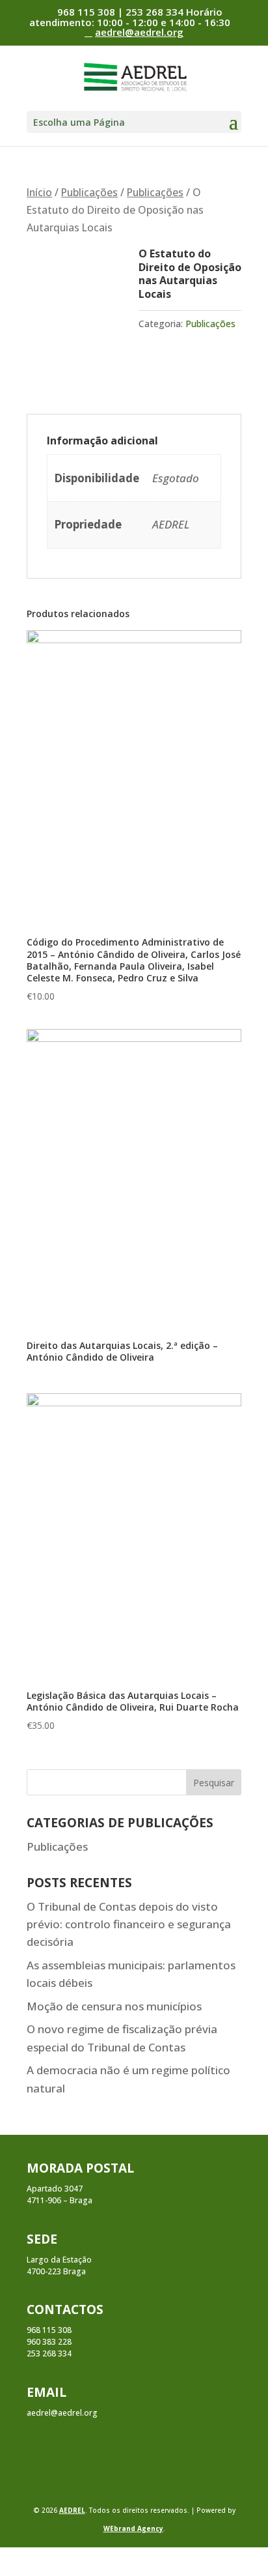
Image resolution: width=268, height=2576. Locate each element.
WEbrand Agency (133, 2528)
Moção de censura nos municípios (114, 2006)
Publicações (89, 192)
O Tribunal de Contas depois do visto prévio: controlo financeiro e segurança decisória (129, 1924)
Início (39, 192)
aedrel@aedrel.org (62, 2413)
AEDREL (72, 2510)
